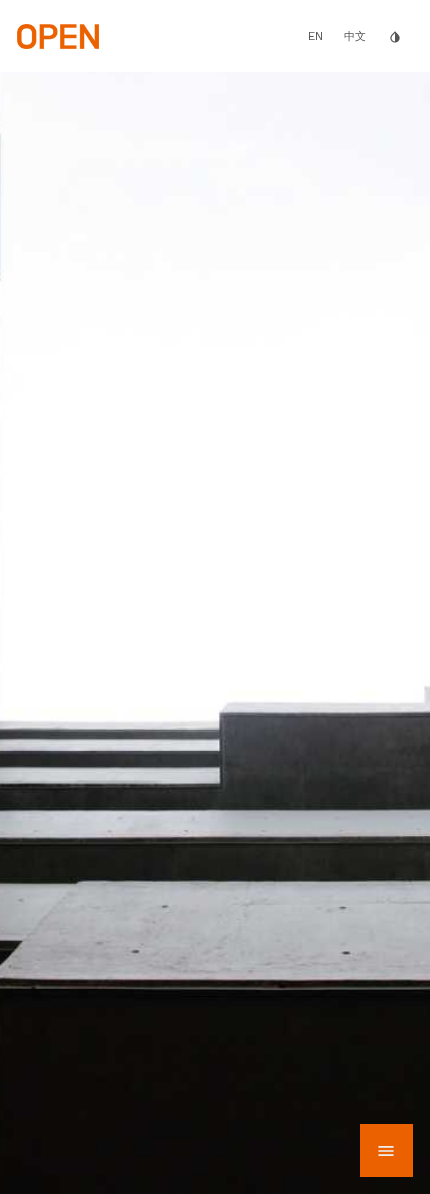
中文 (355, 36)
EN (315, 36)
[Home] (57, 35)
